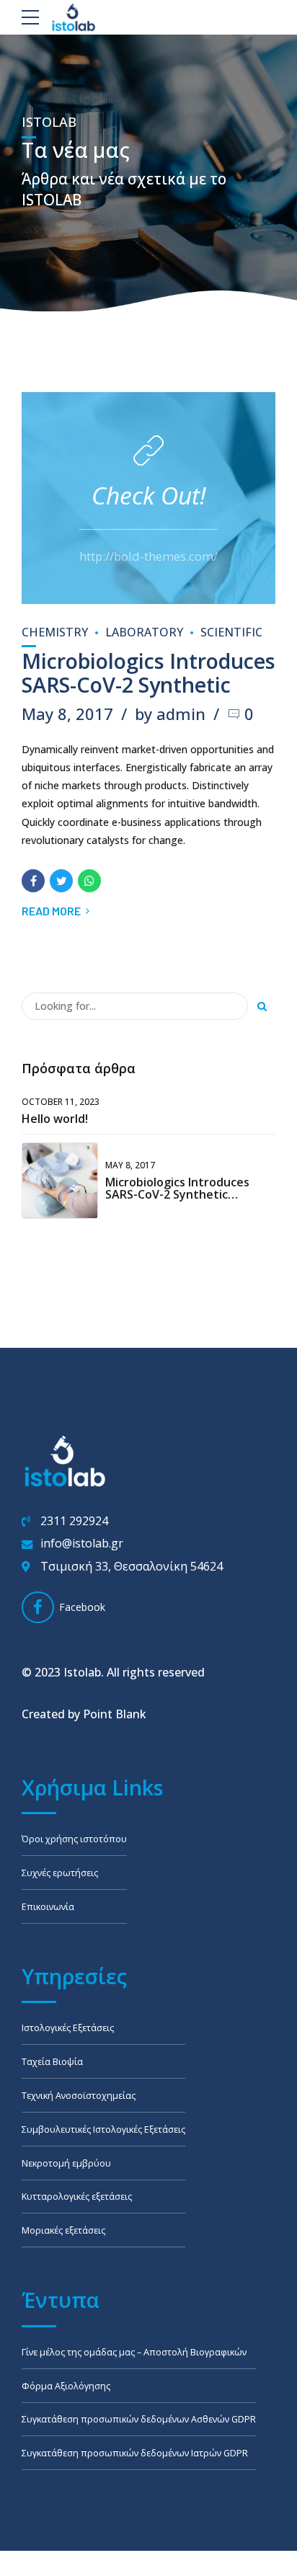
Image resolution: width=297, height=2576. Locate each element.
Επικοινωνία (48, 1907)
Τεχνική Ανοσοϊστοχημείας (79, 2096)
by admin (170, 714)
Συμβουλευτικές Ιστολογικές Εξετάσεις (103, 2129)
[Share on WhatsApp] (89, 881)
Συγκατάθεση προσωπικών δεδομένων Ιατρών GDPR (135, 2453)
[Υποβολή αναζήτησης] (262, 1006)
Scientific (231, 632)
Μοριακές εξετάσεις (63, 2230)
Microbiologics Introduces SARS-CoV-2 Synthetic (148, 672)
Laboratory (144, 632)
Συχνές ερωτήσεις (60, 1873)
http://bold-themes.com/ (148, 556)
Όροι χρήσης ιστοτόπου (74, 1839)
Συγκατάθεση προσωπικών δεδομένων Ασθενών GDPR (139, 2419)
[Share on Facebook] (33, 881)
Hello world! (55, 1119)
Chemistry (55, 632)
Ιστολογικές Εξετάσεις (68, 2028)
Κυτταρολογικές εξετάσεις (77, 2197)
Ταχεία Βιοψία (52, 2062)
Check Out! (149, 495)
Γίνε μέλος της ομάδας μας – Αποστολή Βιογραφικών (134, 2352)
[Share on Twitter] (61, 881)
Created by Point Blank (84, 1714)
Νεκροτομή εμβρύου (66, 2163)
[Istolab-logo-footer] (65, 1461)
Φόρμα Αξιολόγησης (66, 2386)
